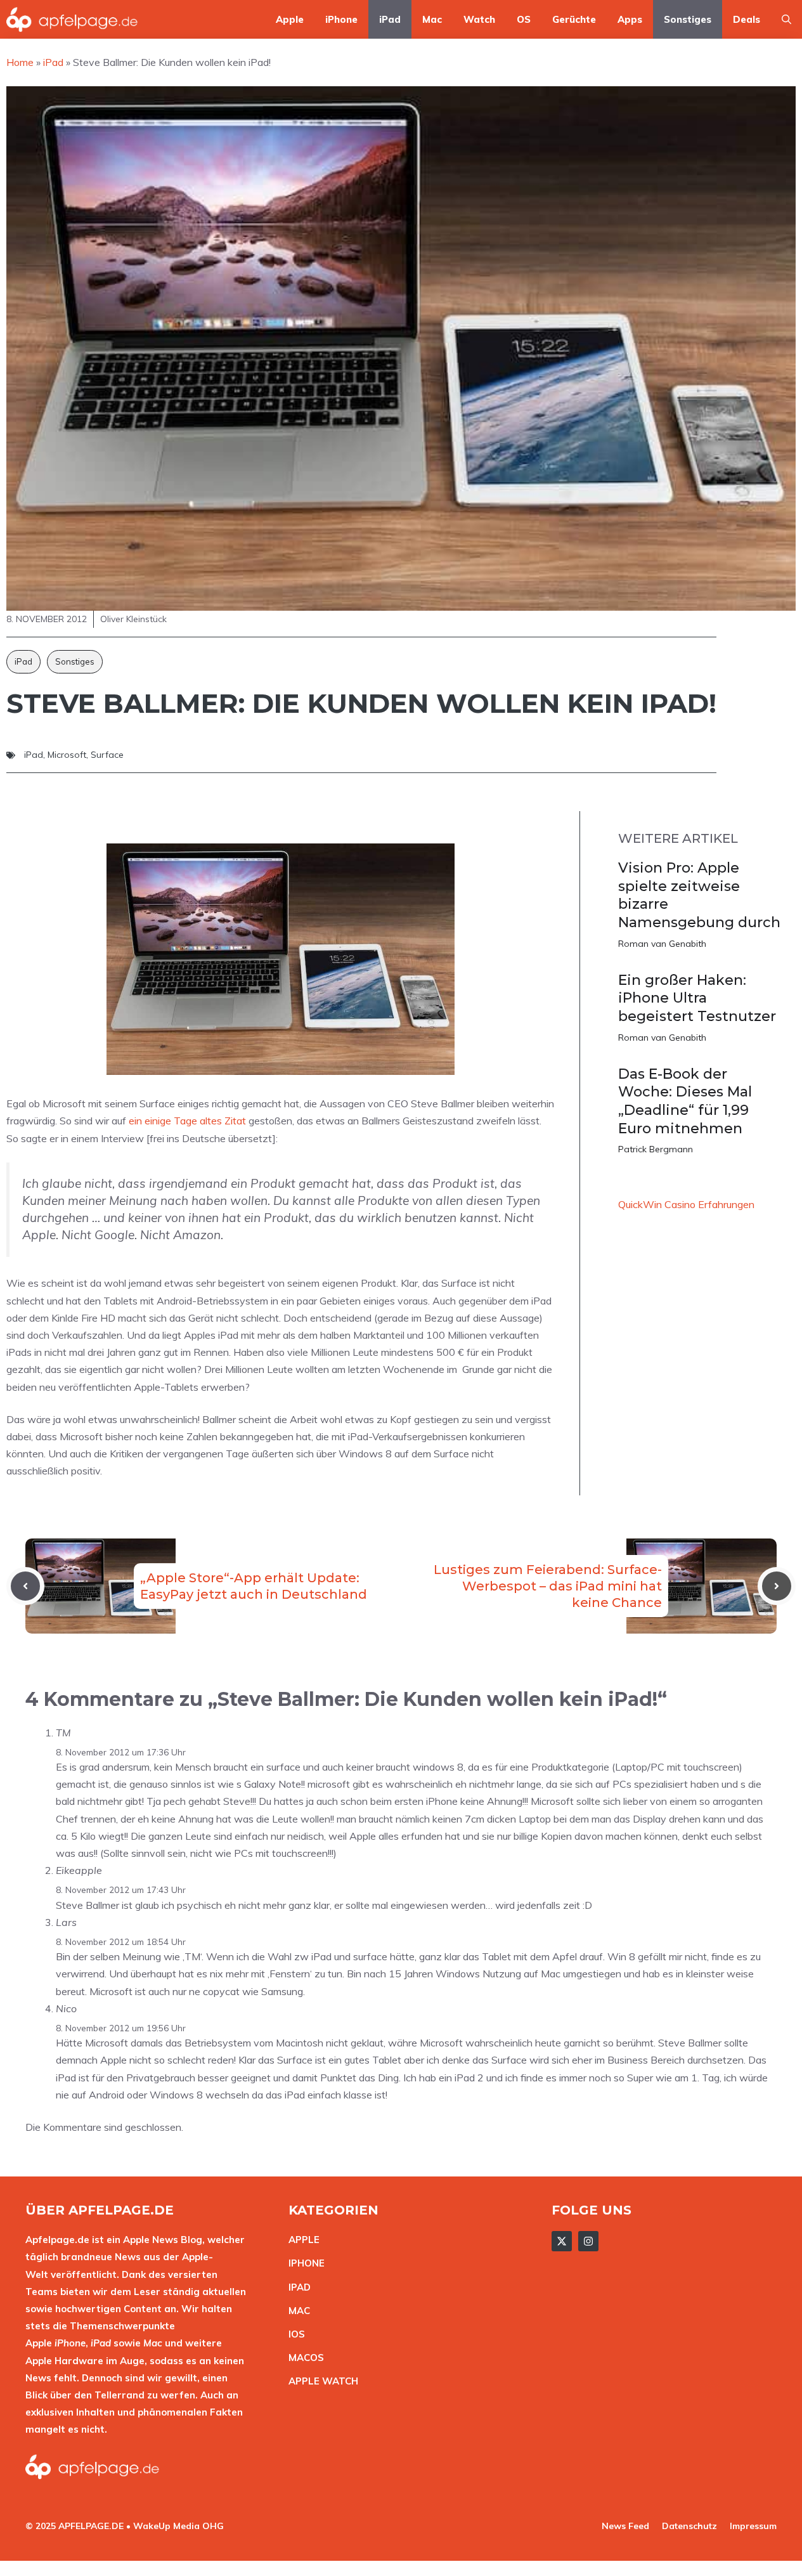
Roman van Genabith (662, 944)
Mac (432, 19)
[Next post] (777, 1586)
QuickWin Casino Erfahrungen (686, 1204)
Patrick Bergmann (656, 1149)
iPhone (341, 19)
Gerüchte (574, 19)
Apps (630, 19)
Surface (107, 755)
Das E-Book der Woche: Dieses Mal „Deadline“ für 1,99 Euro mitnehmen (685, 1101)
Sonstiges (688, 19)
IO (294, 2334)
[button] (786, 19)
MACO (303, 2358)
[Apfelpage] (72, 19)
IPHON (304, 2263)
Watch (479, 19)
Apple (290, 19)
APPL (301, 2240)
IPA (296, 2287)
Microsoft (67, 755)
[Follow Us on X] (562, 2241)
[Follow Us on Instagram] (588, 2241)
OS (524, 19)
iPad (390, 19)
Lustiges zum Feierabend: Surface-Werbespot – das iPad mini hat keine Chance (548, 1586)
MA (296, 2311)
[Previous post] (25, 1586)
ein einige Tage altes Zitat (187, 1121)
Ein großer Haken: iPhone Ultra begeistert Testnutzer (697, 998)
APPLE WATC (320, 2381)
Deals (747, 19)
